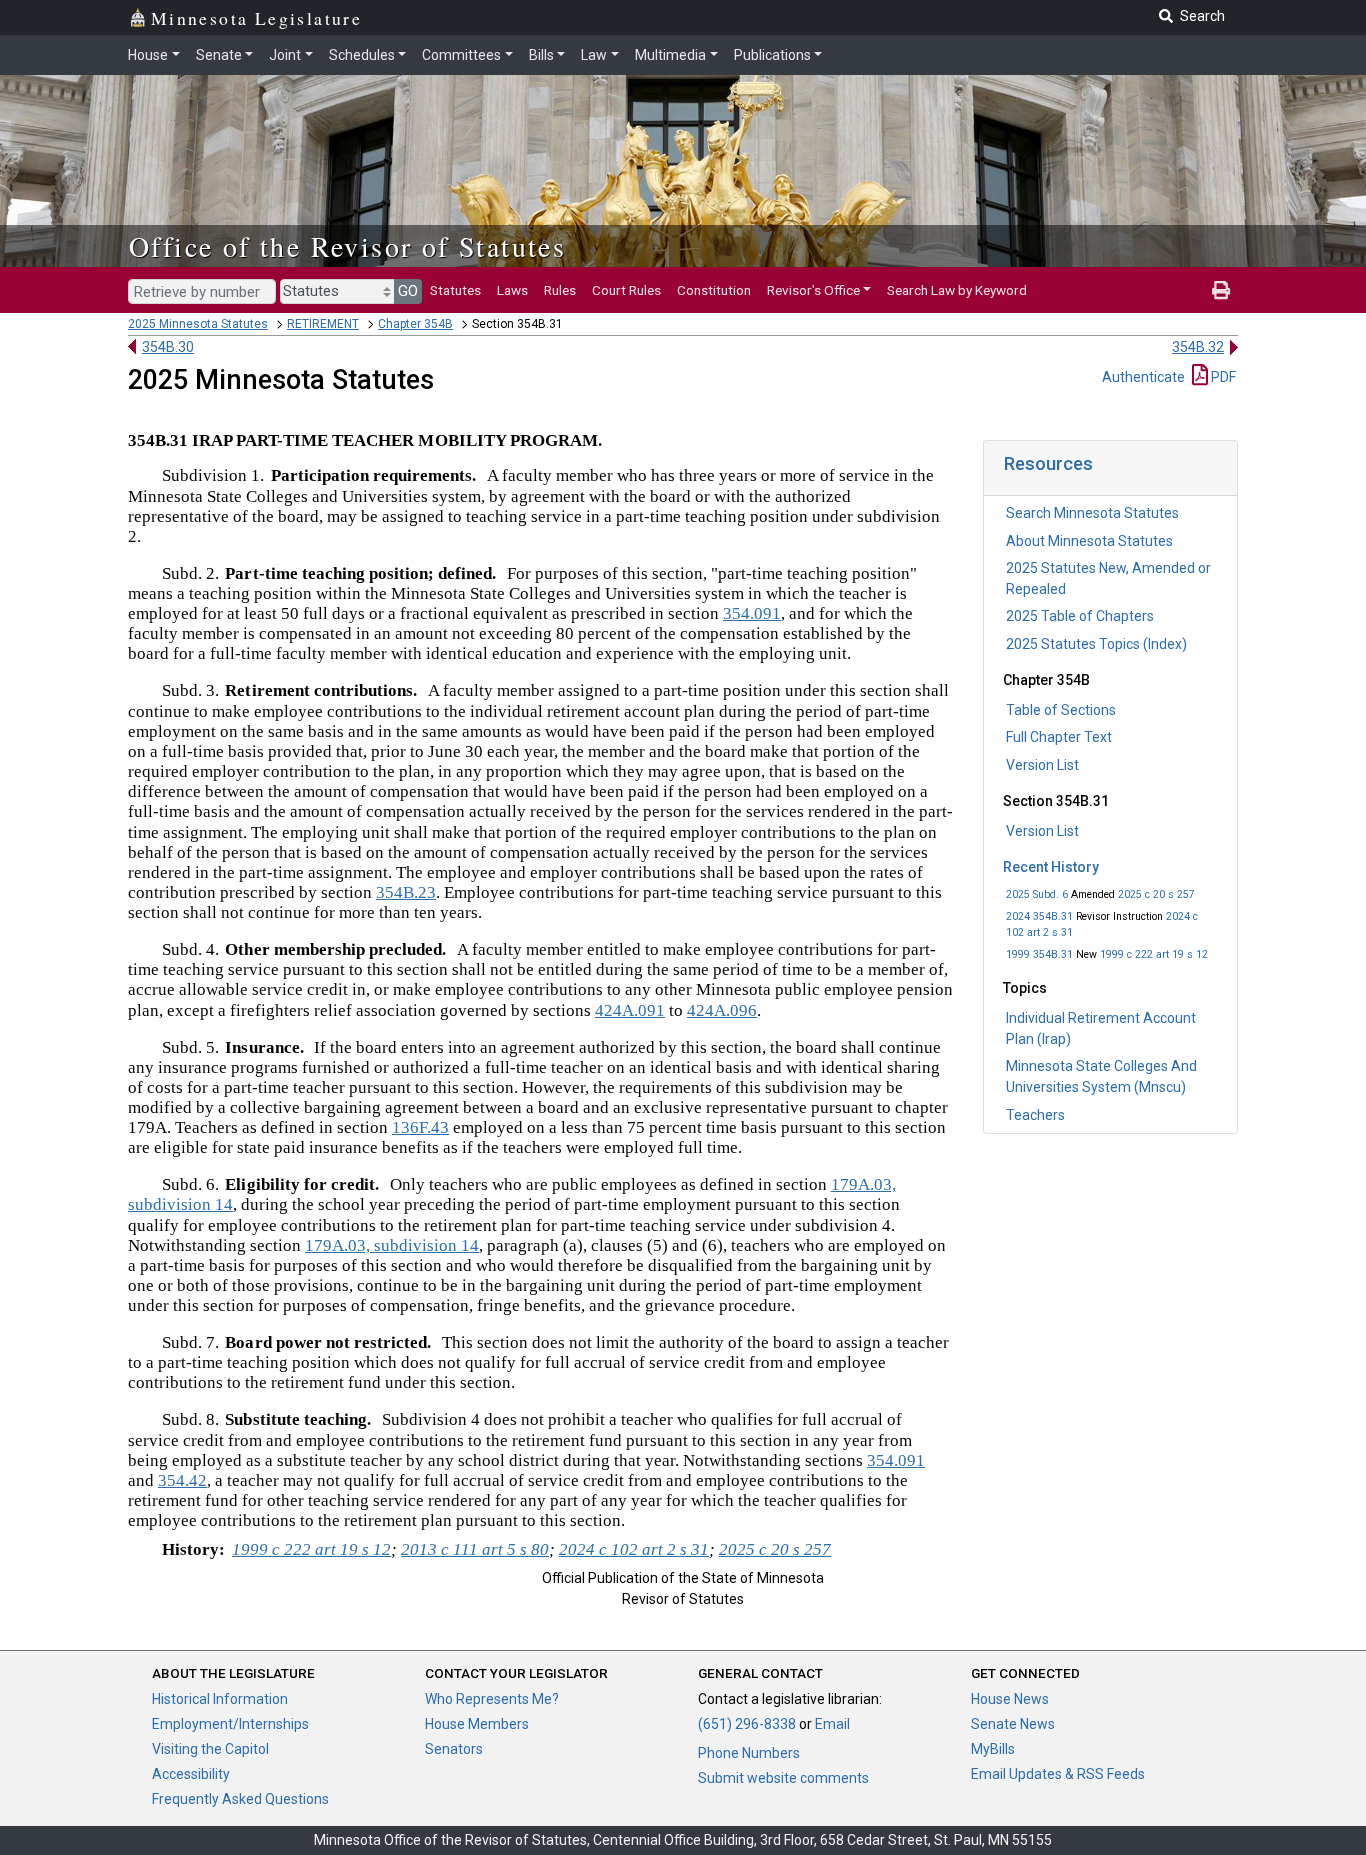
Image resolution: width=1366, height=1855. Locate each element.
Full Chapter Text (1059, 737)
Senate (219, 55)
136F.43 (420, 1127)
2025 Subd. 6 (1037, 894)
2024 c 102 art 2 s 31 (634, 1549)
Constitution (714, 290)
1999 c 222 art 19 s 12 (1154, 954)
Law (594, 55)
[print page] (1221, 290)
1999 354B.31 (1039, 954)
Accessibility (191, 1774)
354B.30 (168, 347)
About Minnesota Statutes (1089, 541)
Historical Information (220, 1699)
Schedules (362, 55)
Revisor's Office (813, 290)
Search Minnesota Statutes (1092, 513)
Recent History (1051, 867)
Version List (1042, 765)
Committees (461, 55)
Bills (541, 55)
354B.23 (406, 892)
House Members (477, 1724)
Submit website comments (783, 1778)
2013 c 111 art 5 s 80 (475, 1549)
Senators (454, 1749)
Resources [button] (1048, 463)
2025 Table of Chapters (1080, 616)
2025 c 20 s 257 (1156, 894)
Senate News (1013, 1724)
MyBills (993, 1749)
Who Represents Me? (492, 1699)
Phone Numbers (749, 1753)
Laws (512, 290)
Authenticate (1143, 377)
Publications (772, 55)
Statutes (455, 290)
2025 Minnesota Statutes (198, 324)
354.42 (182, 1480)
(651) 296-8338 (747, 1724)
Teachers (1035, 1115)
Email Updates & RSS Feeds (1058, 1774)
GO (408, 291)
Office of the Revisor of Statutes (347, 246)
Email (832, 1724)
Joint (285, 55)
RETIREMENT (323, 324)
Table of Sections (1061, 710)
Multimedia (670, 55)
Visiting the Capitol (210, 1749)
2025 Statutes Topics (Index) (1096, 644)
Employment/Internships (230, 1724)
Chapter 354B (415, 324)
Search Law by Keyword (957, 290)
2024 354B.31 (1039, 916)
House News (1010, 1699)
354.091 (752, 613)
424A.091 (630, 1010)
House (148, 55)
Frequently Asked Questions (240, 1799)
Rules (560, 290)
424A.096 (722, 1010)
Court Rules (626, 290)
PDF (1222, 377)
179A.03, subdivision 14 (392, 1245)
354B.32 (1198, 347)
